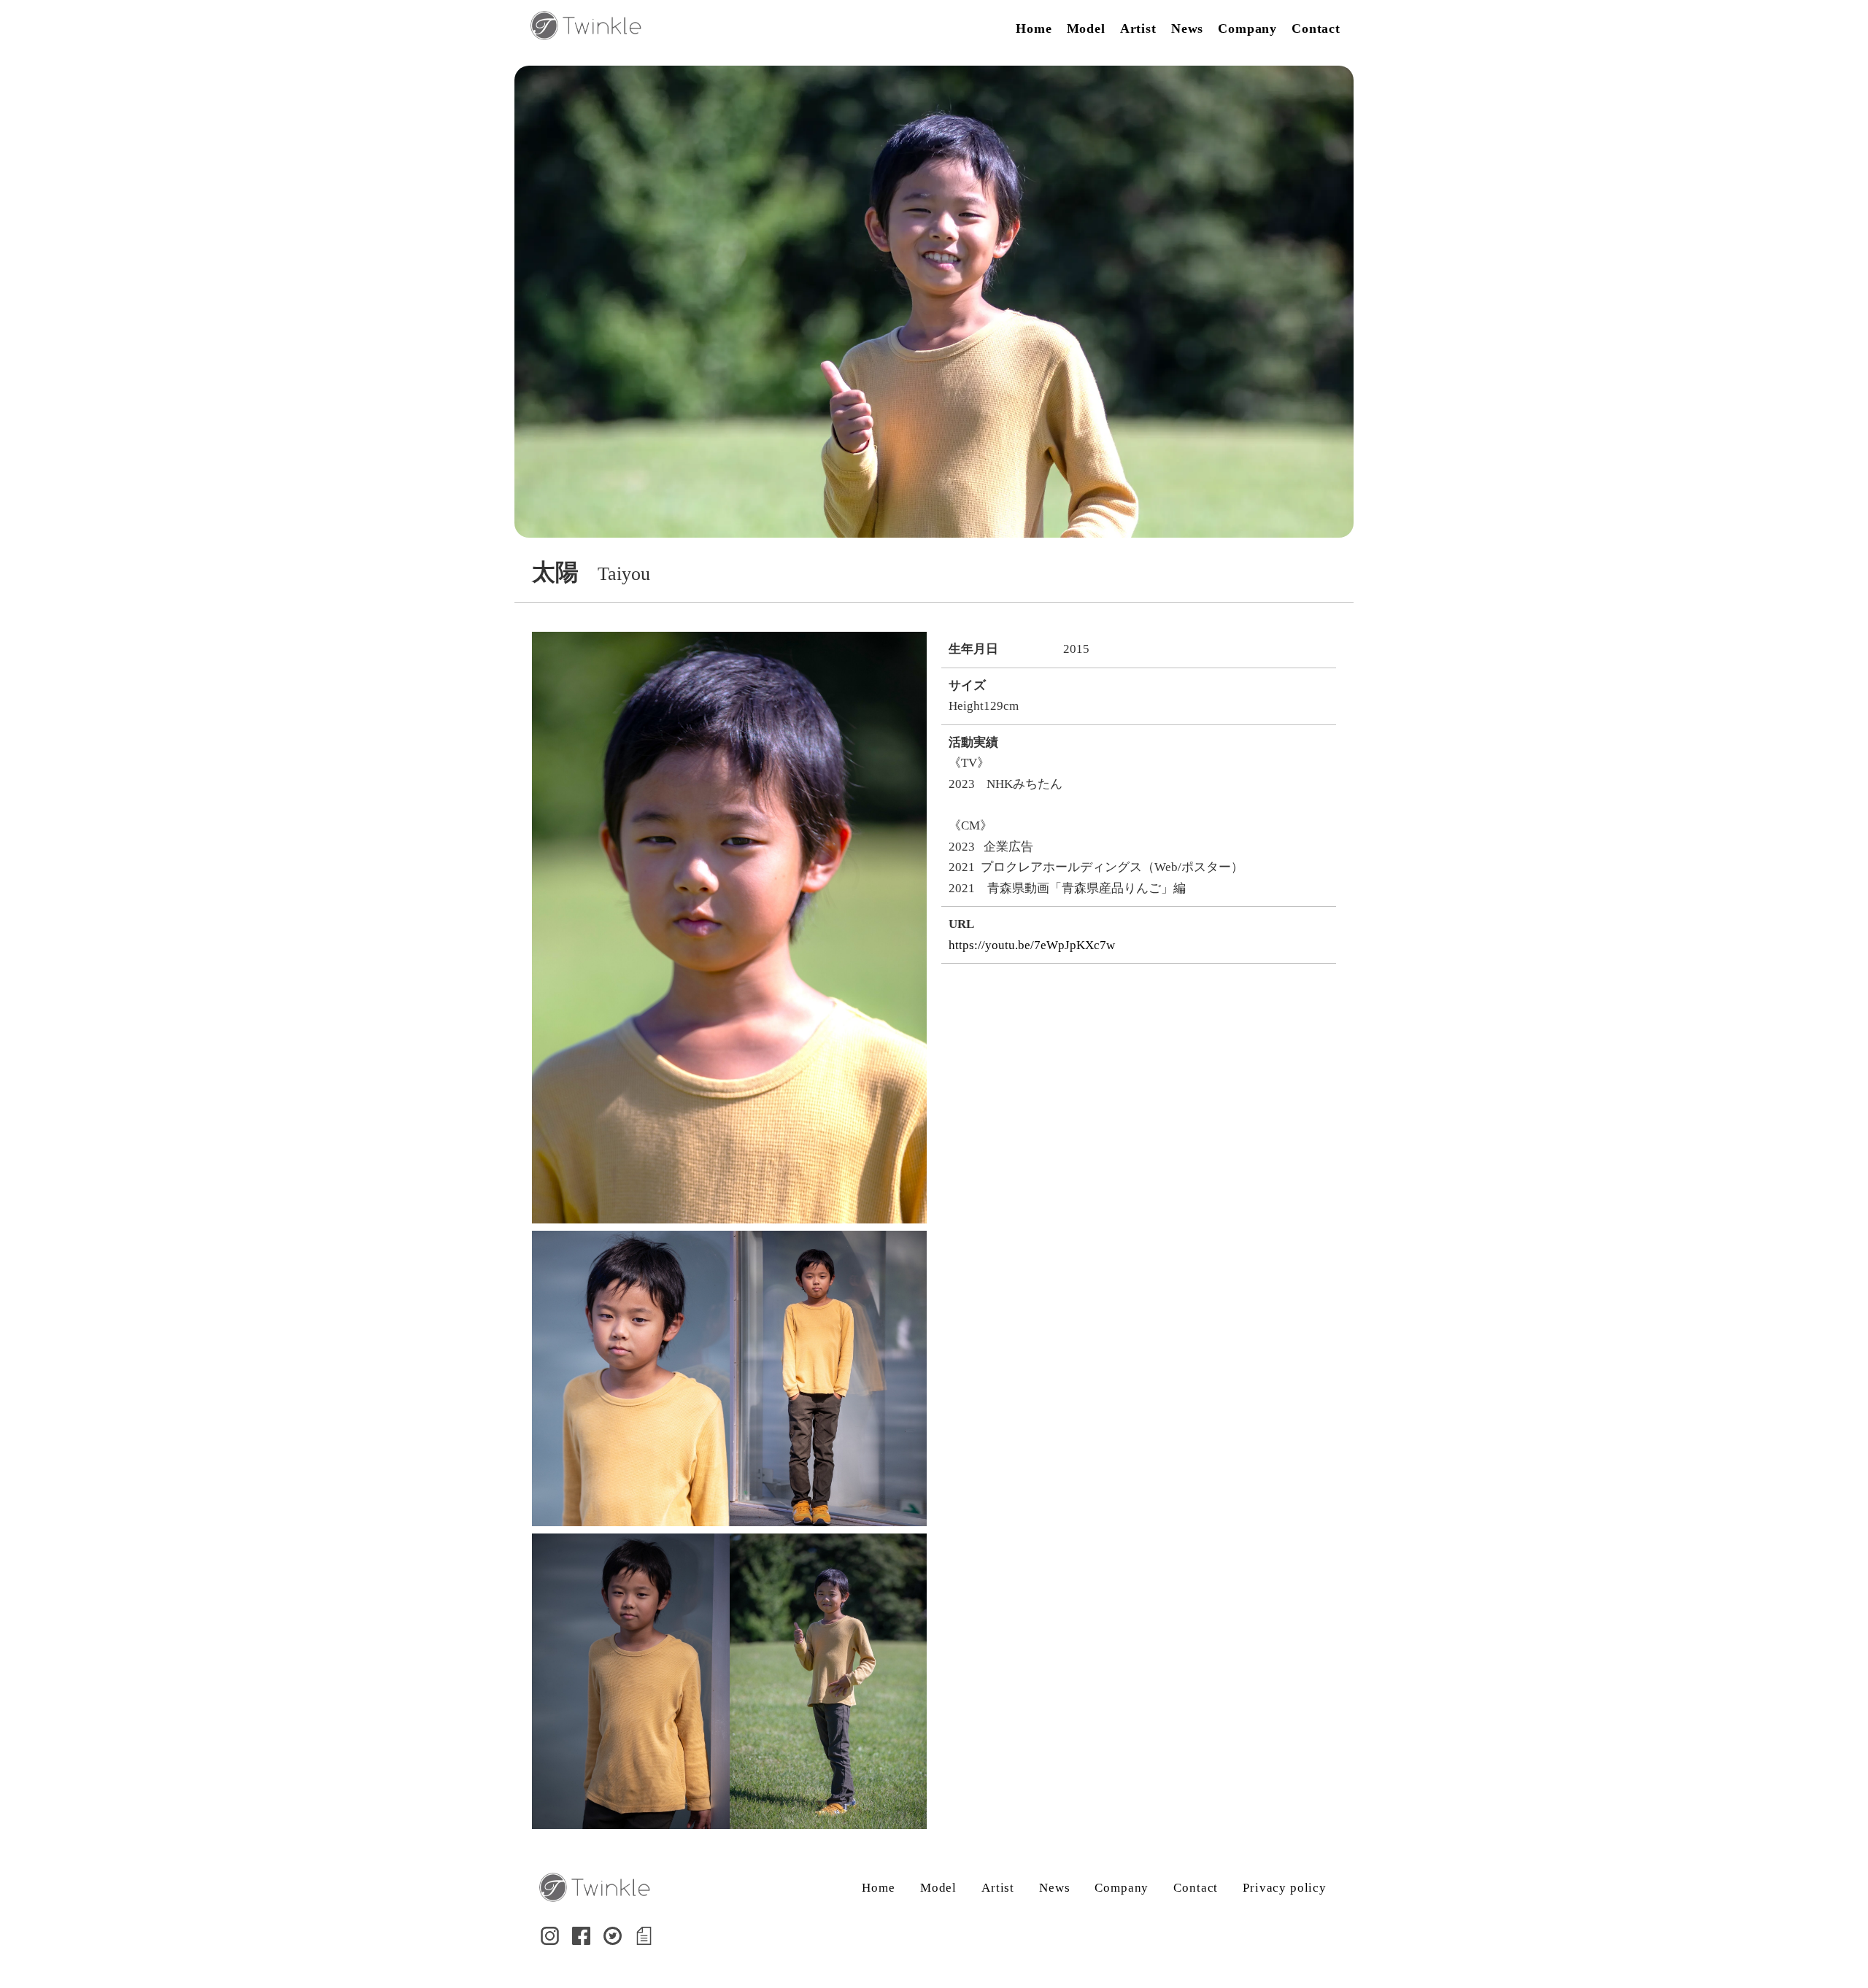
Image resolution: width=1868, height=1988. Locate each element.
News (1187, 28)
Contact (1316, 28)
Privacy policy (1285, 1888)
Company (1247, 28)
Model (1086, 28)
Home (1034, 28)
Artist (1138, 28)
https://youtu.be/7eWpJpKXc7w (1032, 945)
